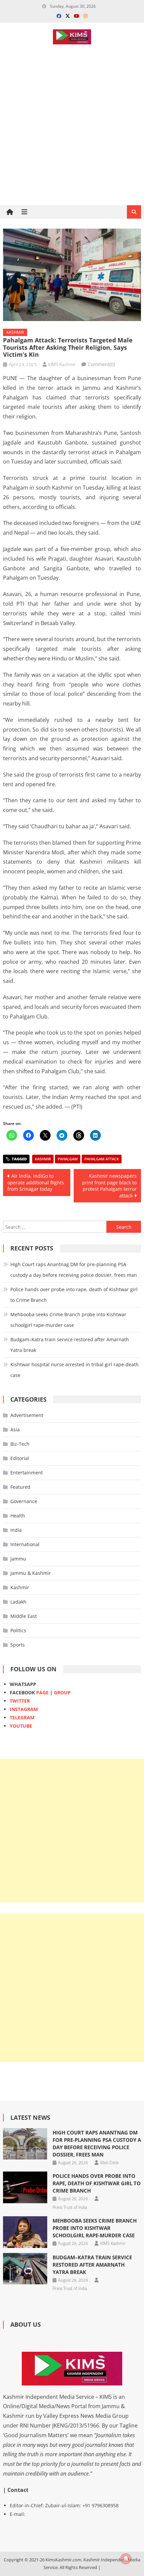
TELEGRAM (22, 1718)
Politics (18, 1630)
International (25, 1544)
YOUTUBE (21, 1726)
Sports (18, 1645)
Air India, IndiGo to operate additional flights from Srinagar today (36, 1182)
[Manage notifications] (126, 2559)
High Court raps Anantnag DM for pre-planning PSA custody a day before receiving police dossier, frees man (74, 1270)
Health (18, 1516)
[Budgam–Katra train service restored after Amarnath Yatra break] (25, 2269)
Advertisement (27, 1415)
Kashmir (15, 332)
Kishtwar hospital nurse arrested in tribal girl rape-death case (75, 1370)
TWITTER (20, 1701)
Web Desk (109, 2163)
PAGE (42, 1692)
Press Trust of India (70, 2207)
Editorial (20, 1458)
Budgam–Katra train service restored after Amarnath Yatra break (70, 1345)
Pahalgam (68, 1159)
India (16, 1530)
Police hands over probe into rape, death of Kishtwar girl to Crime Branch (74, 1295)
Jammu (18, 1559)
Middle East (24, 1616)
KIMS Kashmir (62, 364)
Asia (15, 1429)
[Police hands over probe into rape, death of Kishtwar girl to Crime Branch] (25, 2187)
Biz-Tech (20, 1444)
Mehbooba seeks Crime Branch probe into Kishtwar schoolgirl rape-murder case (68, 1320)
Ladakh (18, 1602)
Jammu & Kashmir (31, 1573)
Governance (24, 1501)
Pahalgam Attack (102, 1159)
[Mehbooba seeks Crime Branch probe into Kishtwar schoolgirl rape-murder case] (25, 2232)
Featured (20, 1487)
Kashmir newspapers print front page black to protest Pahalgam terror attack (109, 1186)
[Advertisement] (72, 148)
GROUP (62, 1692)
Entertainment (27, 1473)
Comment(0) (101, 364)
